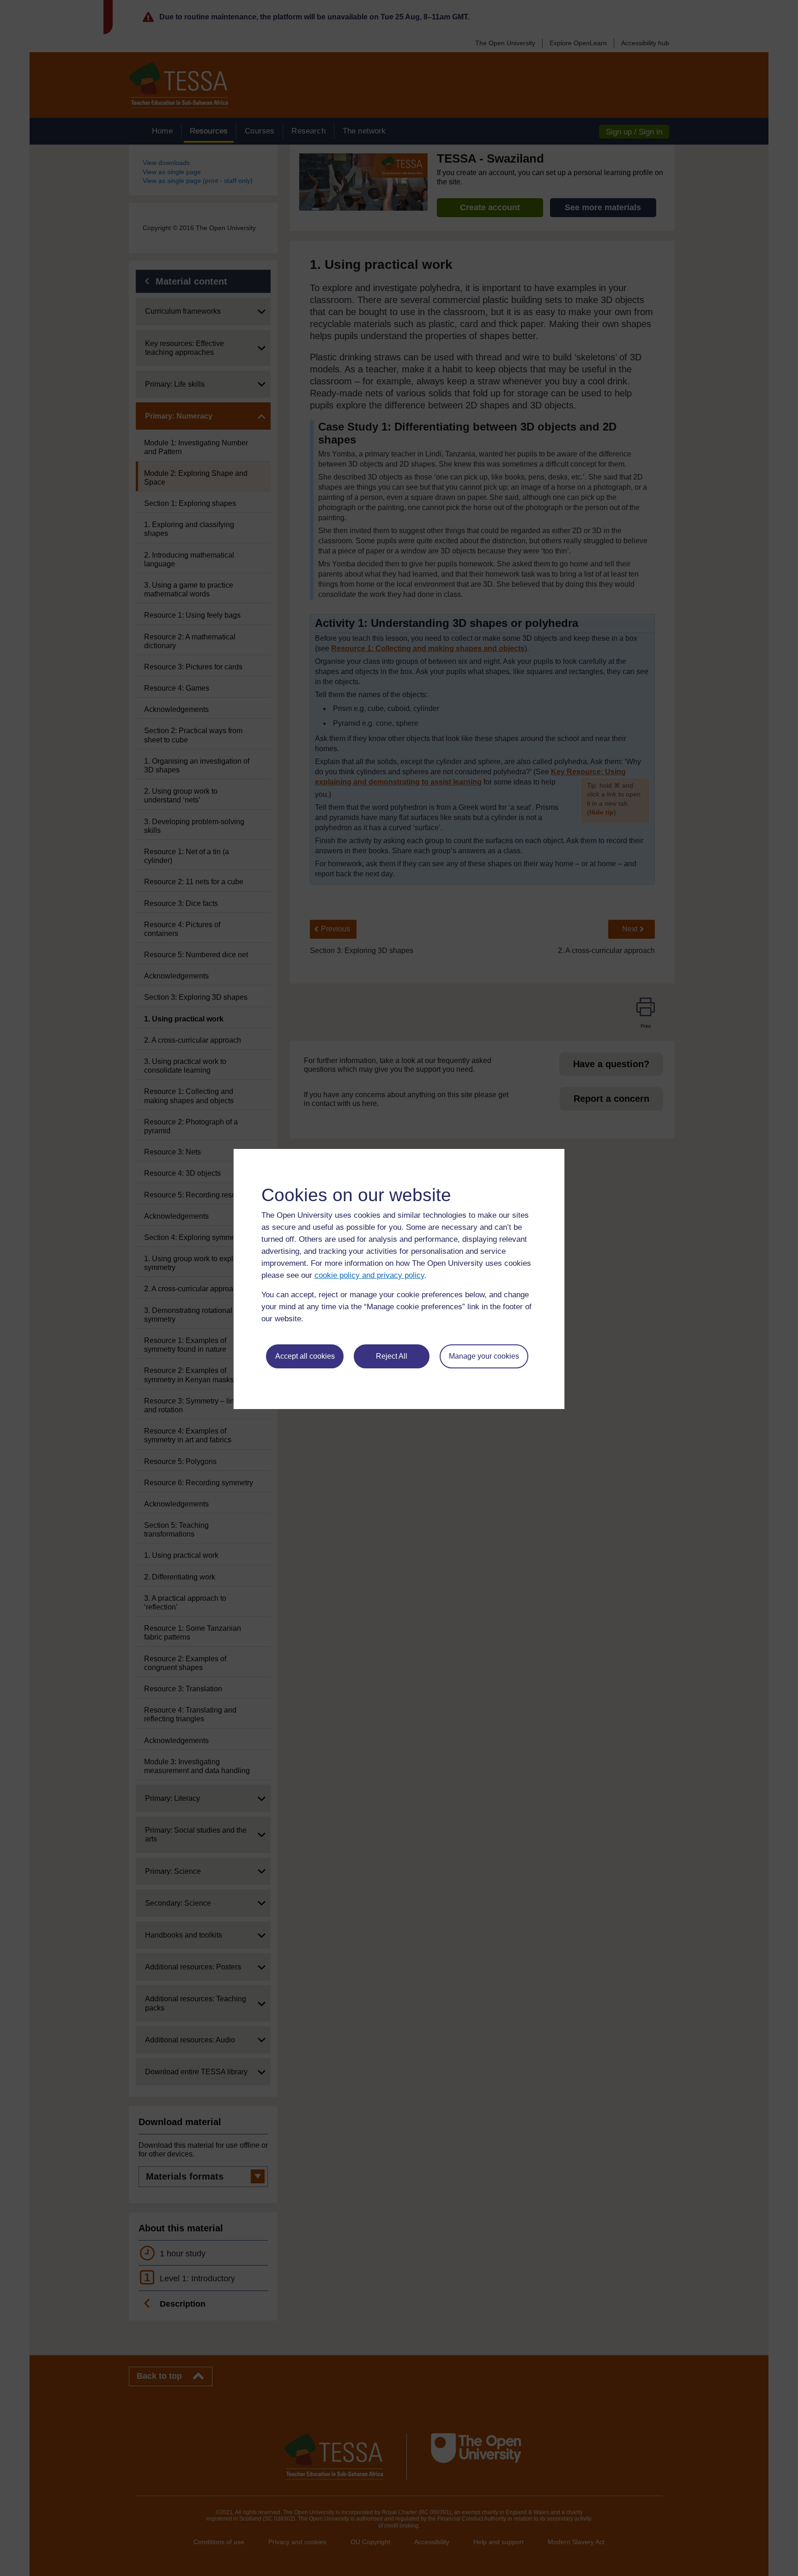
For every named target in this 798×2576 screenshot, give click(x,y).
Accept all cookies (305, 1356)
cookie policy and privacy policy (369, 1275)
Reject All (392, 1356)
